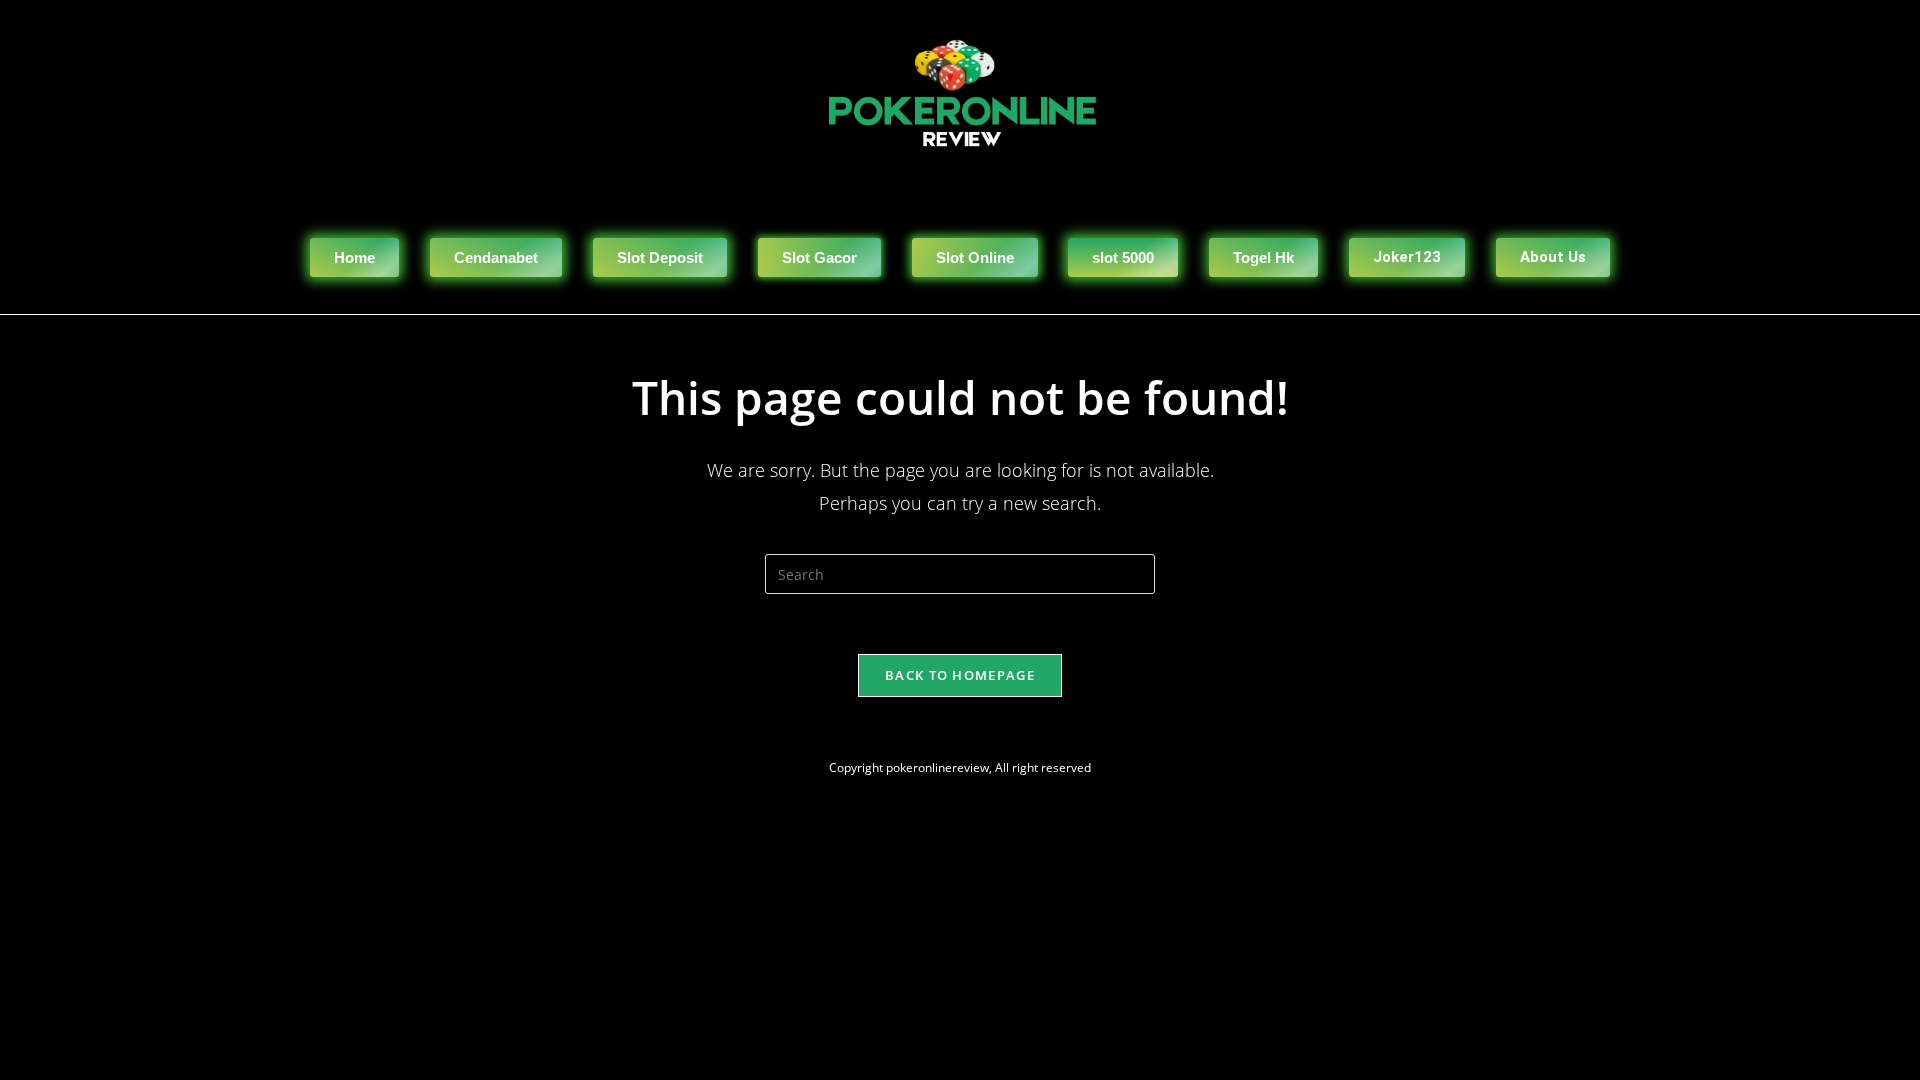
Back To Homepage (960, 675)
